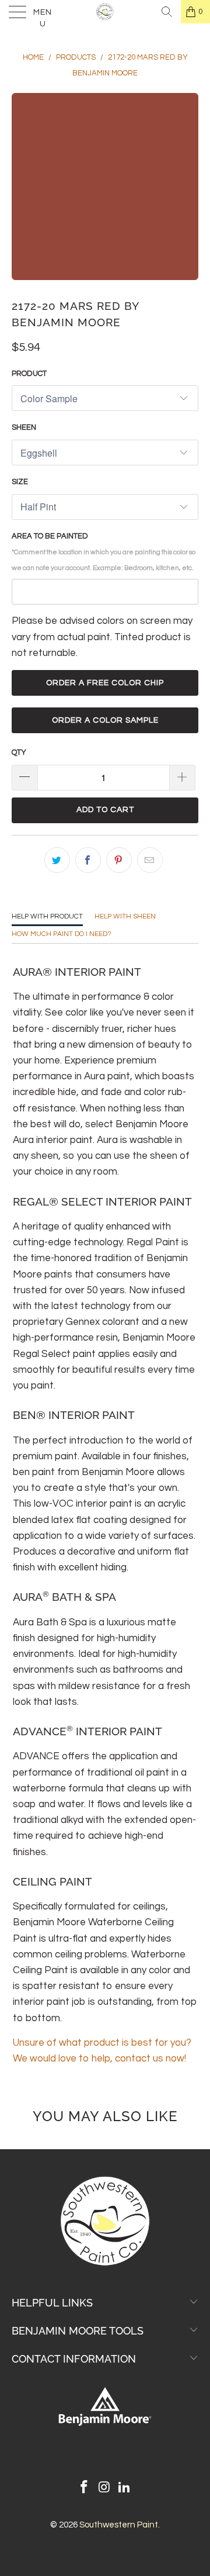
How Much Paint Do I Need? (62, 934)
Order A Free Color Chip (105, 683)
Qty (19, 752)
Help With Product (47, 916)
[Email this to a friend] (150, 860)
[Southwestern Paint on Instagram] (104, 2489)
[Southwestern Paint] (105, 12)
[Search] (167, 12)
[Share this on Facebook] (88, 860)
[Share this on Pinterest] (119, 860)
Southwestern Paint (119, 2525)
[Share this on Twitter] (57, 860)
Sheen (24, 427)
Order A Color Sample (105, 720)
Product (29, 374)
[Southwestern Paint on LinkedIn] (125, 2489)
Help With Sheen (125, 916)
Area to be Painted (104, 552)
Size (20, 482)
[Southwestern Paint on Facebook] (84, 2489)
